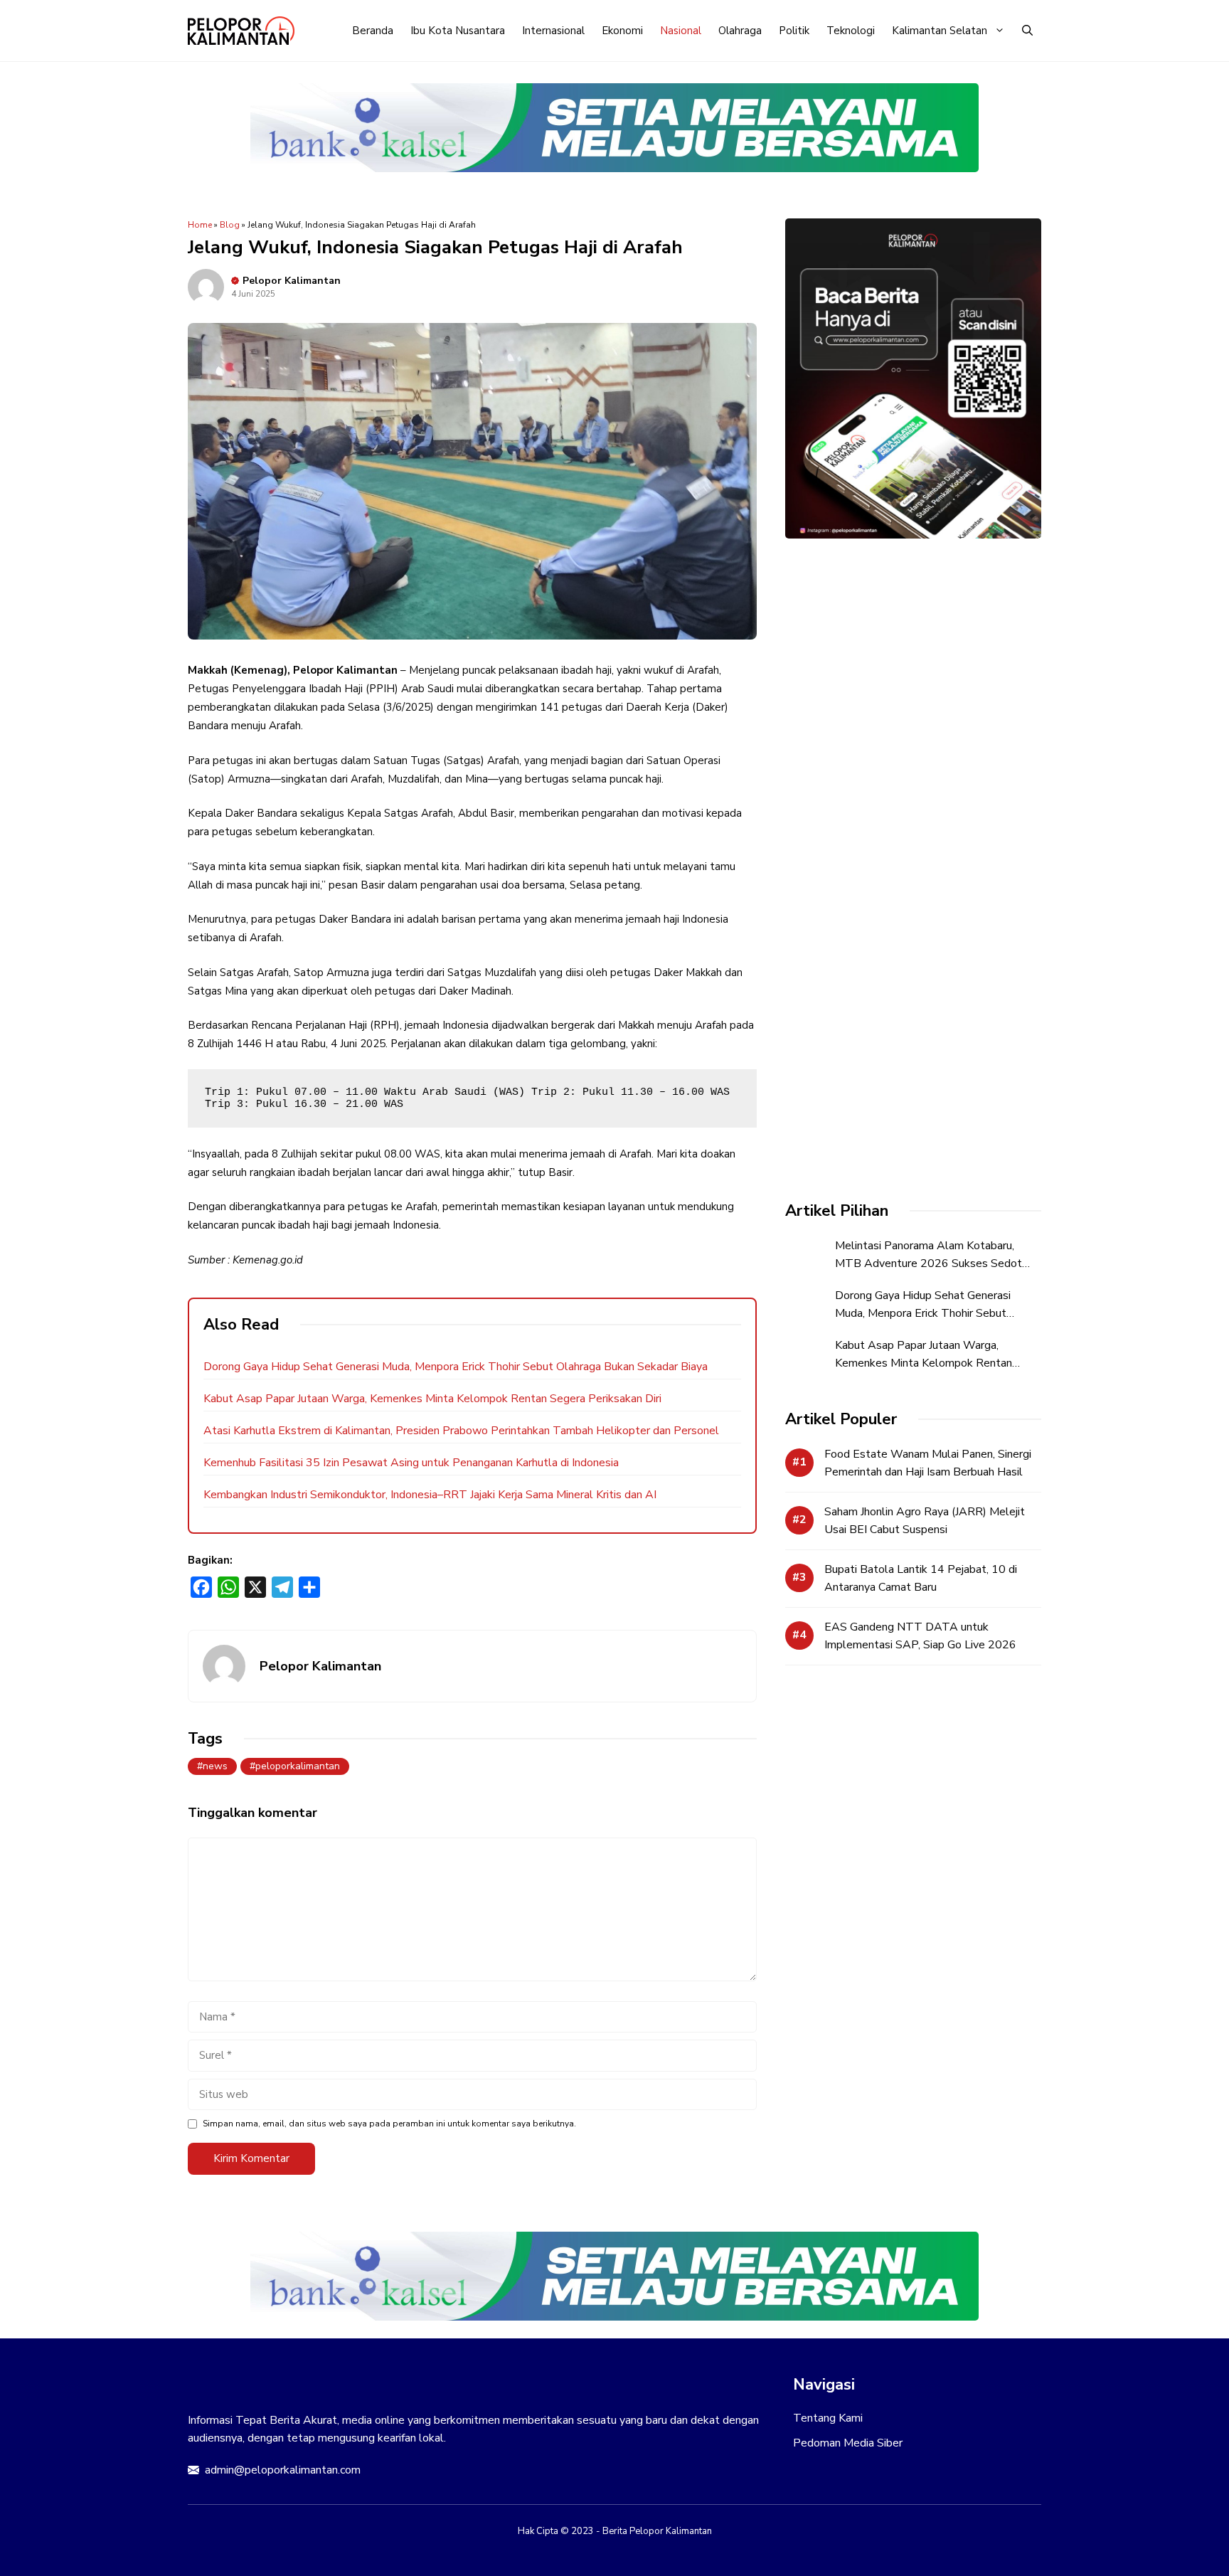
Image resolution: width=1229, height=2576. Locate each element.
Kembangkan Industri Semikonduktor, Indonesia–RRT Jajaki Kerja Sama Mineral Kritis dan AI (430, 1495)
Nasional (681, 31)
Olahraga (740, 31)
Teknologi (851, 31)
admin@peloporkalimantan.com (283, 2470)
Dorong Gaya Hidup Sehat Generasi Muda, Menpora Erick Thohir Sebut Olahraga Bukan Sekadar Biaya (456, 1367)
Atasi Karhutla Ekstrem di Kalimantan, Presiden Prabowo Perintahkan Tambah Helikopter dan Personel (461, 1431)
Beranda (373, 31)
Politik (794, 31)
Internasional (553, 31)
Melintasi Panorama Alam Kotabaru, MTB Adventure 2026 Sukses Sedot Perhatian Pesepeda (929, 1263)
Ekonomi (622, 31)
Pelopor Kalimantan (292, 281)
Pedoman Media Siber (848, 2443)
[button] (1027, 31)
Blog (230, 225)
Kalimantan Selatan (940, 31)
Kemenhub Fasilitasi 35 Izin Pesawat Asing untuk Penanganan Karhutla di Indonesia (411, 1463)
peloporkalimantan (298, 1766)
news (215, 1766)
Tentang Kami (828, 2418)
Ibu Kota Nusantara (458, 31)
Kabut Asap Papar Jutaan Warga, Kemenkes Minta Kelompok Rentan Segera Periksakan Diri (432, 1399)
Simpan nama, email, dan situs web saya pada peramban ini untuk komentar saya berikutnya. (389, 2124)
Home (200, 225)
